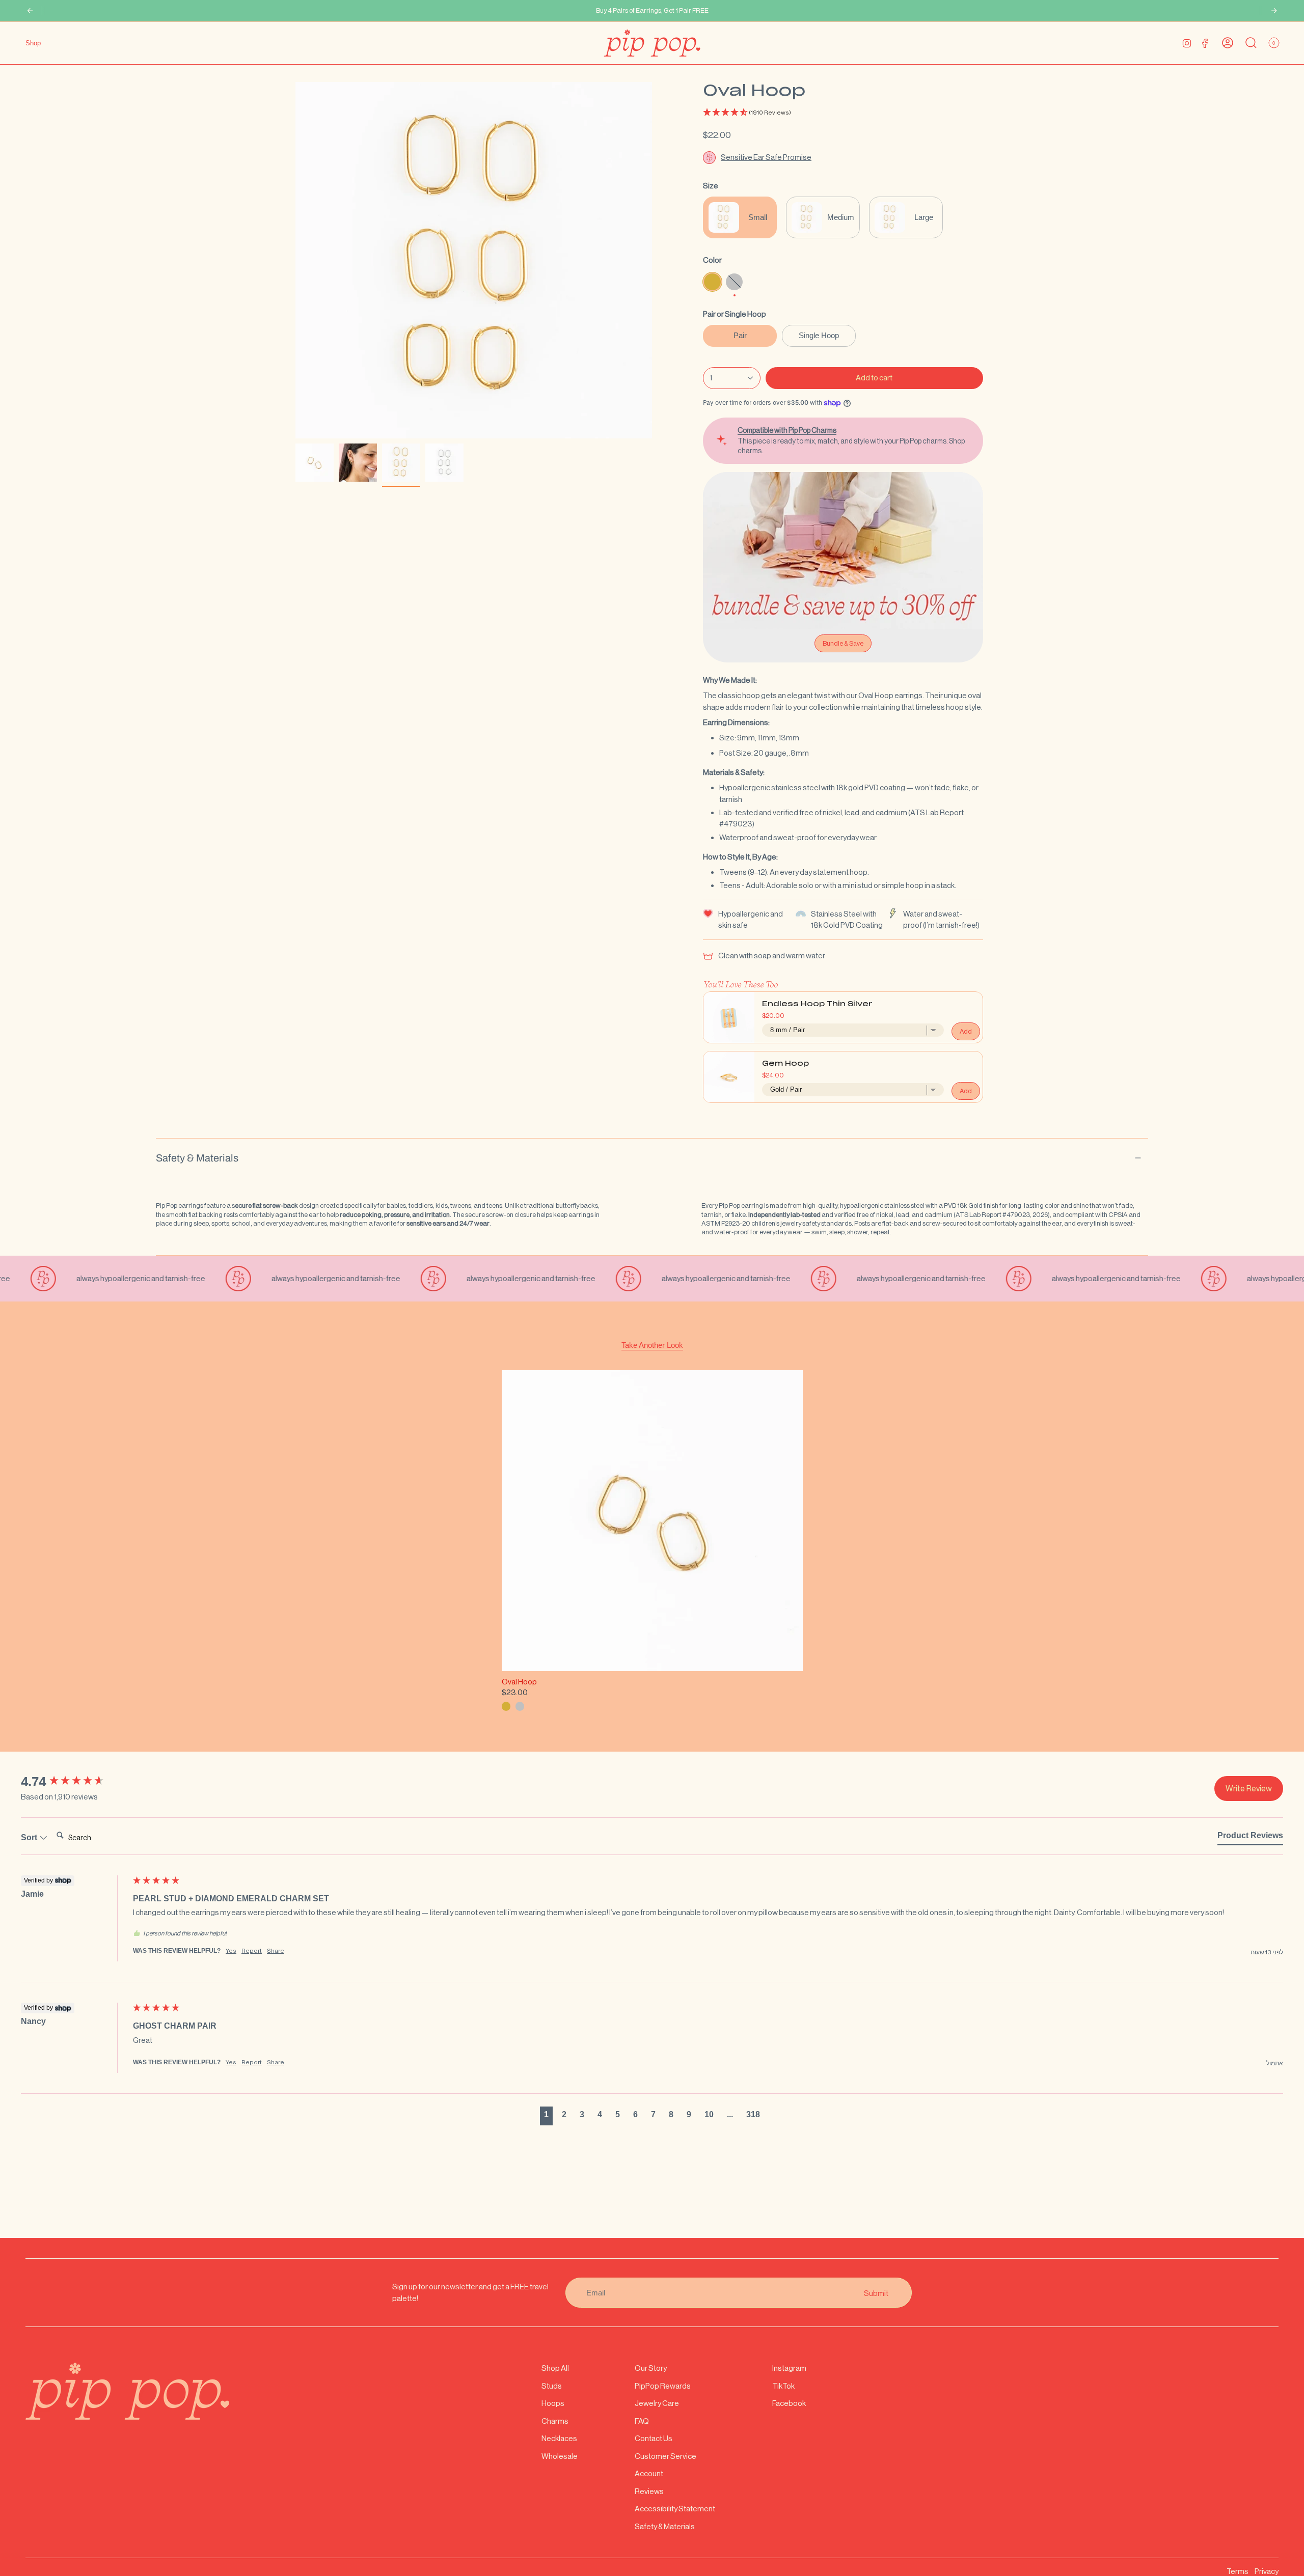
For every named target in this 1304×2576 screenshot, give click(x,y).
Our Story (651, 2368)
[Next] (1274, 11)
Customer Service (665, 2456)
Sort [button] (30, 1837)
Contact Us (654, 2438)
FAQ (642, 2421)
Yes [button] (231, 1951)
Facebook (789, 2403)
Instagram (789, 2368)
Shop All (555, 2368)
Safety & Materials (197, 1158)
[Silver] (520, 1706)
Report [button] (252, 1951)
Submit (876, 2293)
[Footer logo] (127, 2391)
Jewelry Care (657, 2403)
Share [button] (276, 1951)
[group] (74, 1782)
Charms (555, 2421)
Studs (552, 2386)
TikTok (783, 2386)
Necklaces (559, 2438)
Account (649, 2473)
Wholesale (560, 2456)
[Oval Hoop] (652, 1521)
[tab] (1250, 1838)
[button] (843, 113)
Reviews (649, 2491)
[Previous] (30, 11)
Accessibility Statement (675, 2509)
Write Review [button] (1249, 1789)
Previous (295, 260)
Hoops (553, 2403)
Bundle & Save (843, 643)
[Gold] (506, 1706)
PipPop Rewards (663, 2386)
